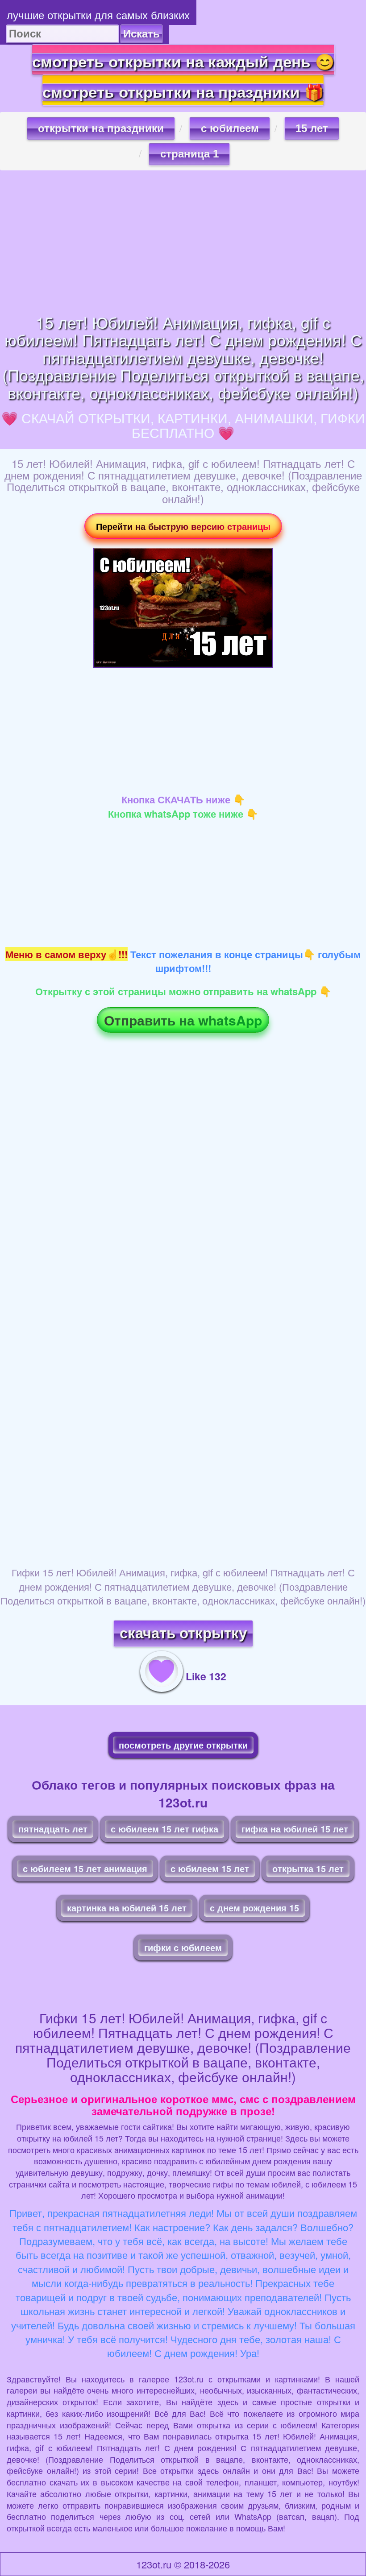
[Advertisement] (183, 242)
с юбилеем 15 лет (210, 1868)
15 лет (312, 128)
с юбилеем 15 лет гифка (164, 1829)
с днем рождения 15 (254, 1908)
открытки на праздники (101, 128)
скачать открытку (183, 1633)
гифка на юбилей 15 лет (295, 1829)
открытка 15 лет (308, 1868)
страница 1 (189, 154)
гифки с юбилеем (183, 1947)
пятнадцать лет (53, 1829)
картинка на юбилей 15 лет (127, 1908)
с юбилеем (230, 128)
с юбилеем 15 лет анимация (85, 1868)
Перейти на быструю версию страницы (183, 526)
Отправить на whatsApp (183, 1020)
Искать (141, 34)
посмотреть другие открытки (183, 1745)
